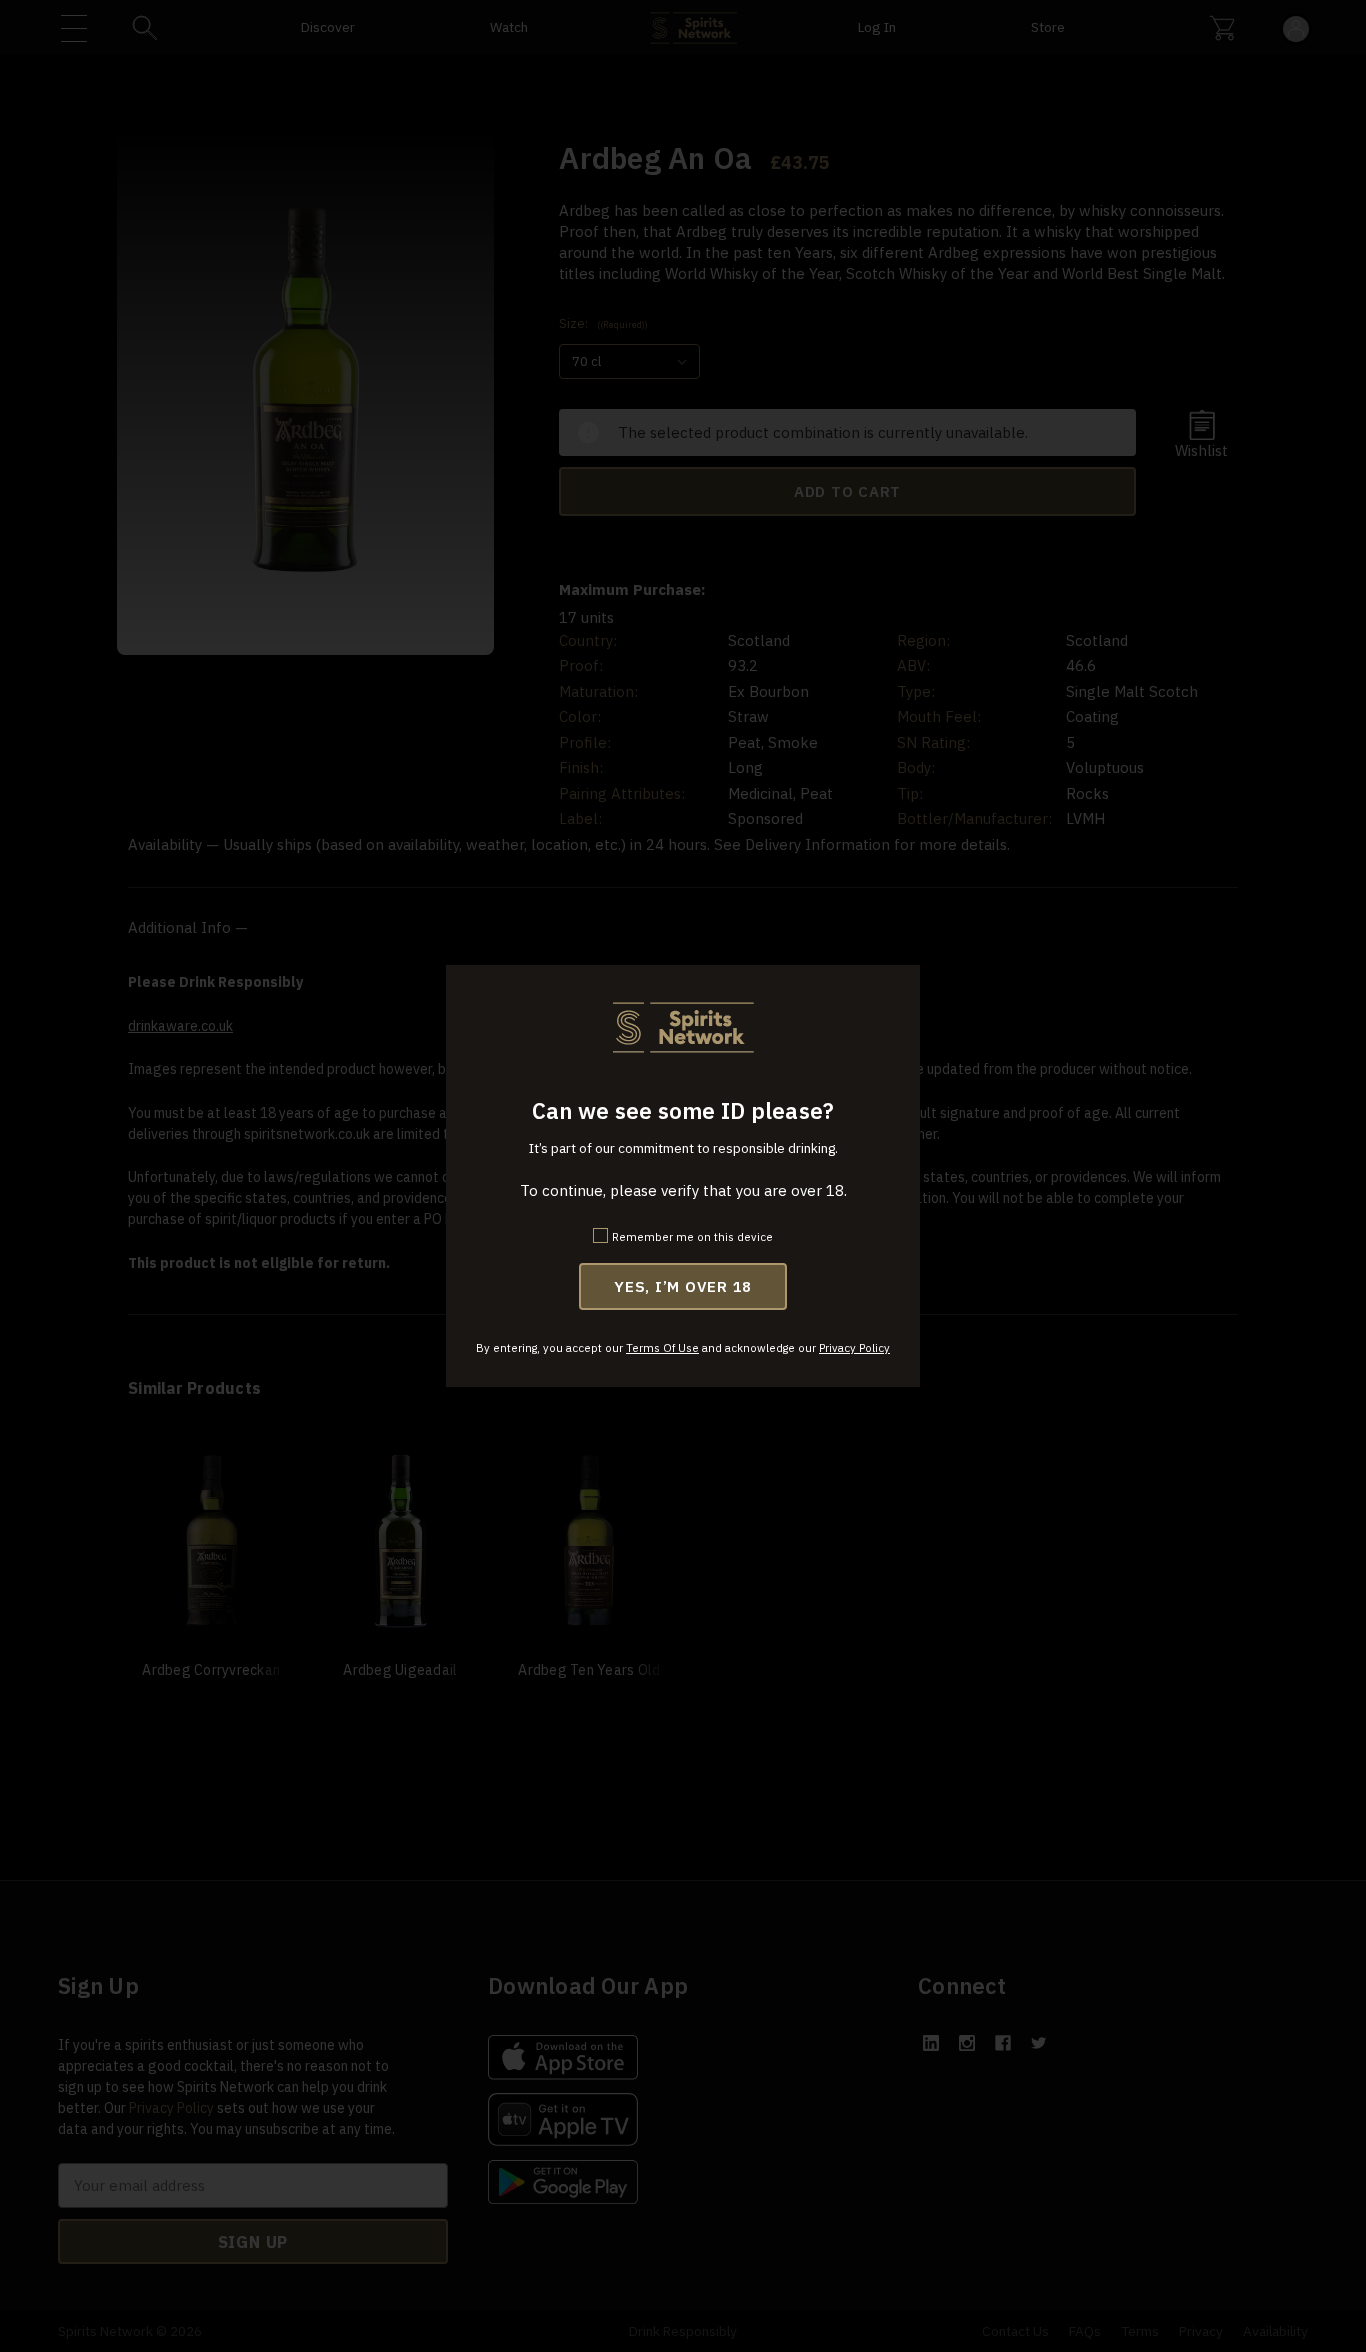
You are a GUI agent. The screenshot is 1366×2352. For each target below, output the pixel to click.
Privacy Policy (854, 1347)
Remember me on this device (692, 1236)
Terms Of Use (662, 1347)
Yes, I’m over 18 (683, 1286)
